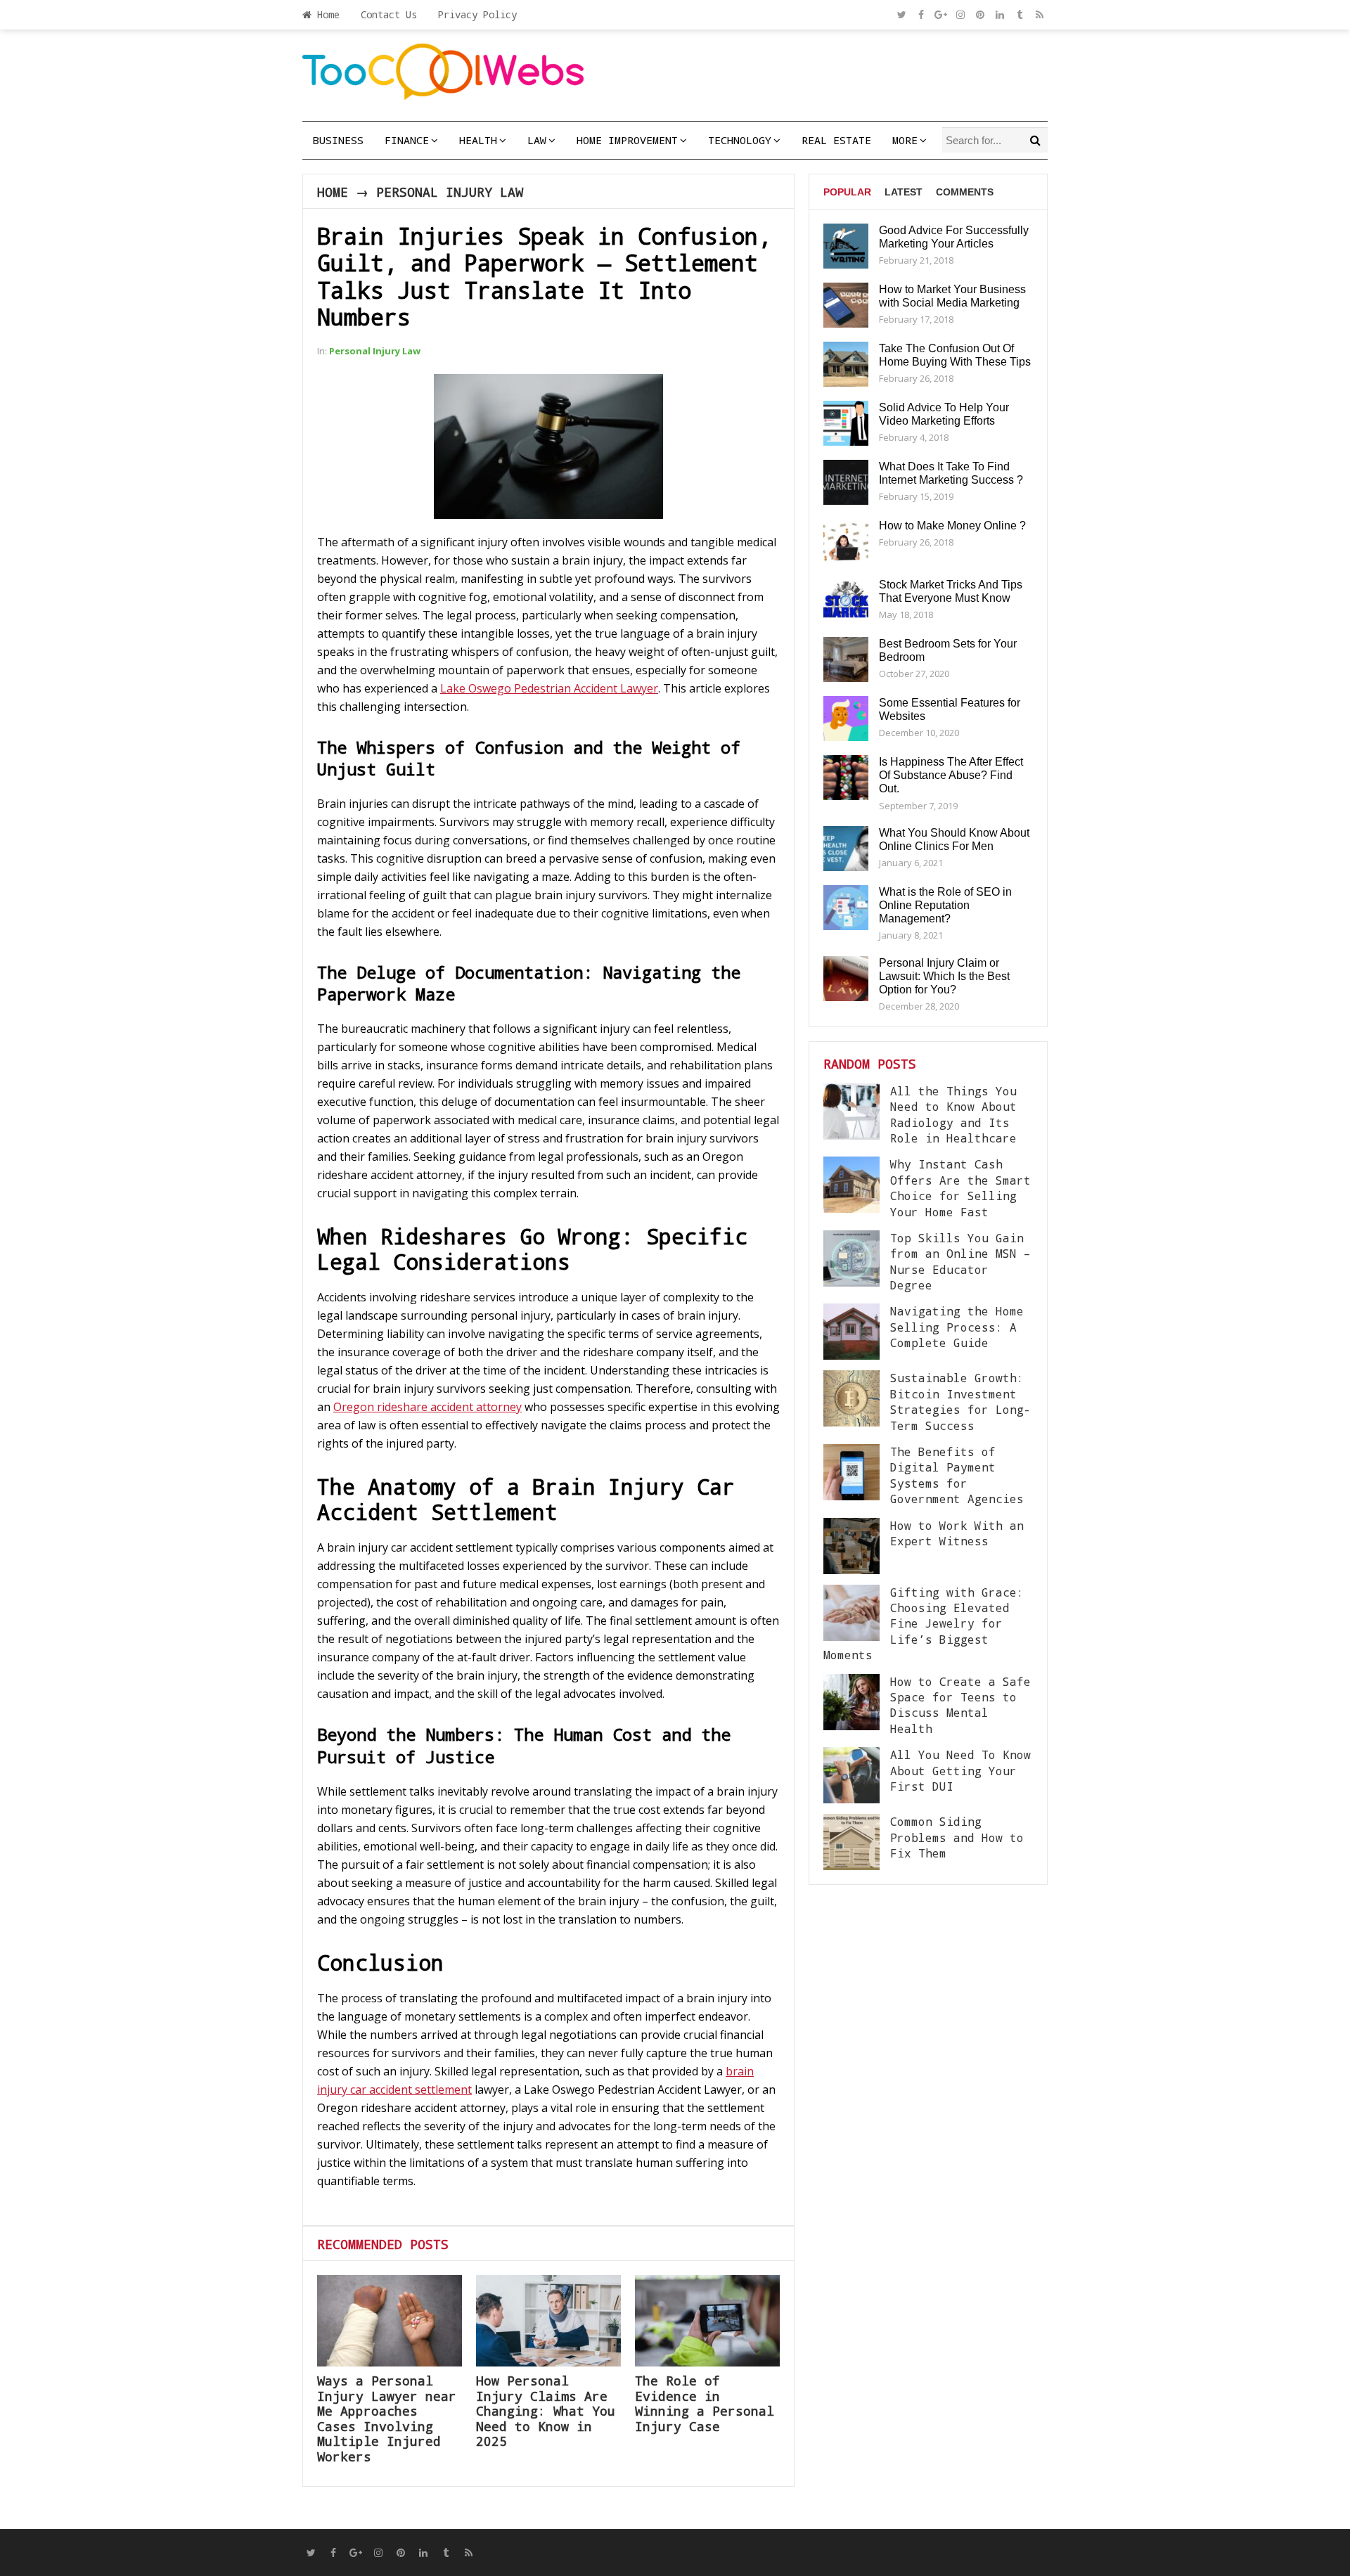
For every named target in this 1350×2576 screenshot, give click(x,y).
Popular (847, 192)
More (905, 140)
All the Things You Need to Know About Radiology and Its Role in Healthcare (953, 1114)
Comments (965, 192)
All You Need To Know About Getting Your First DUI (960, 1770)
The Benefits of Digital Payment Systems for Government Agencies (957, 1475)
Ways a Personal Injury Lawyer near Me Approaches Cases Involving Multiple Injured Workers (387, 2419)
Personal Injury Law (450, 192)
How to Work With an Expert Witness (957, 1533)
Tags (837, 245)
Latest (904, 192)
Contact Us (389, 14)
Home (326, 14)
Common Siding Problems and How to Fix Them (957, 1837)
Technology (740, 140)
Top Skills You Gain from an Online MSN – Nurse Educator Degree (960, 1261)
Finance (407, 140)
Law (537, 140)
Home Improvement (627, 140)
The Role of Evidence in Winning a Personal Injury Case (705, 2403)
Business (338, 140)
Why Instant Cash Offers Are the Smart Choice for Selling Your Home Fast (960, 1187)
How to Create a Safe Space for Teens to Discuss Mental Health (960, 1705)
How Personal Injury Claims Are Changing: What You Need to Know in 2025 (546, 2411)
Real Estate (836, 140)
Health (478, 140)
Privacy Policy (477, 14)
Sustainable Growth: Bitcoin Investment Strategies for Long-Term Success (960, 1401)
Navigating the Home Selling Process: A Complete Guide (957, 1327)
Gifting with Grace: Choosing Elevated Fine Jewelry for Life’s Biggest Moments (924, 1624)
